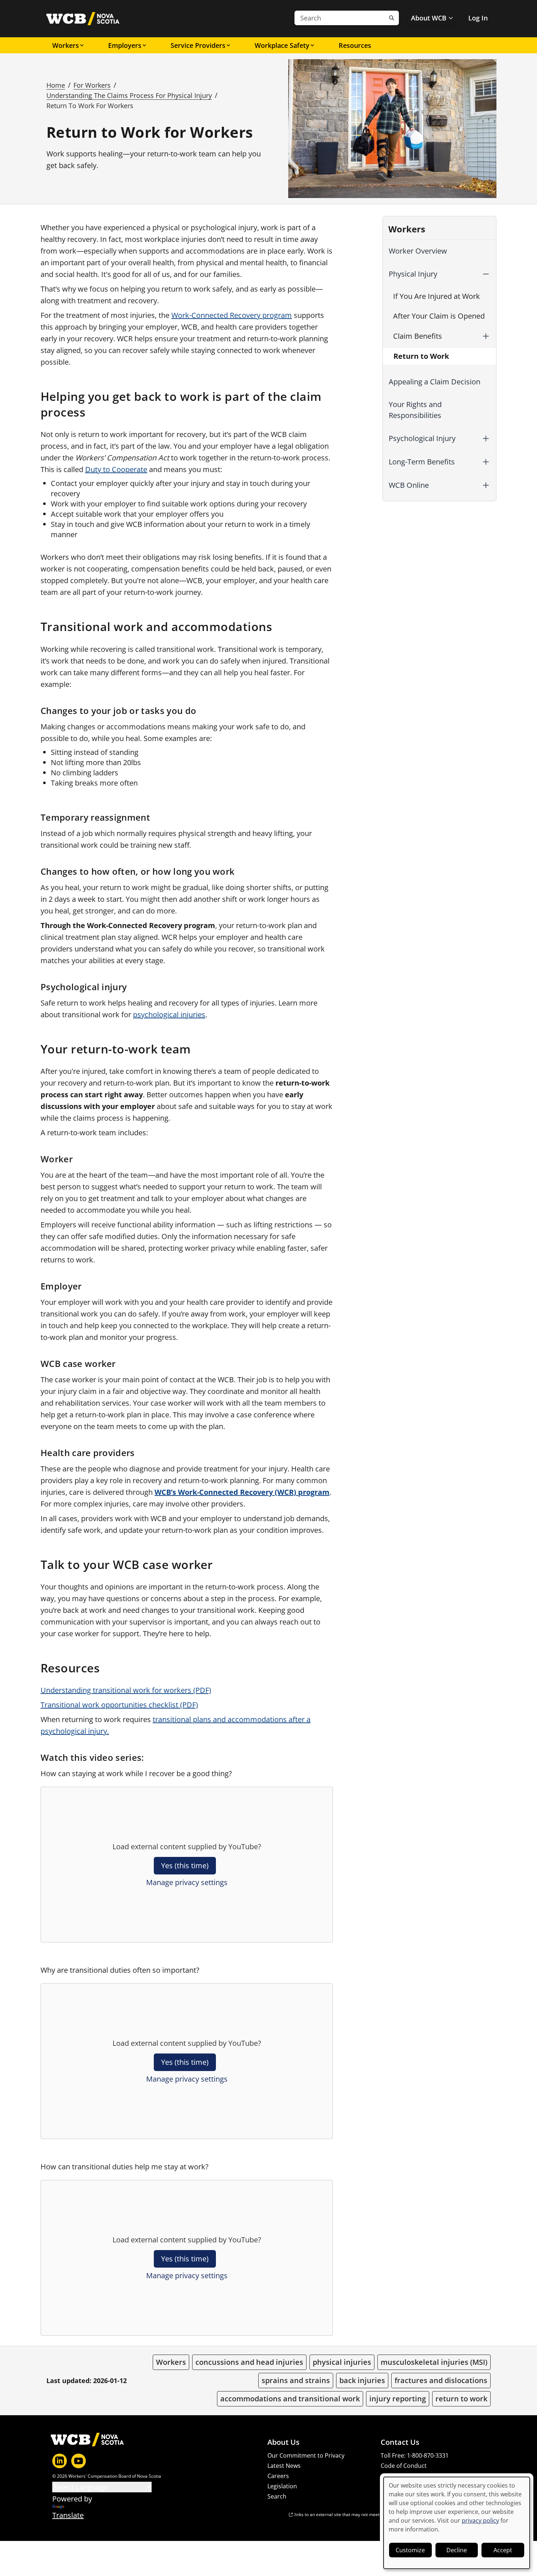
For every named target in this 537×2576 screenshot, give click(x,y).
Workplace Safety (282, 45)
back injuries (362, 2380)
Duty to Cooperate (116, 469)
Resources (355, 45)
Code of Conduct (404, 2466)
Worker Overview (418, 251)
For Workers (92, 85)
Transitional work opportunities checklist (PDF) (119, 1705)
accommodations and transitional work (290, 2399)
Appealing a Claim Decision (435, 382)
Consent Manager (405, 2476)
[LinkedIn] (60, 2461)
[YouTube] (79, 2461)
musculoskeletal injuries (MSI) (434, 2362)
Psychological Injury (422, 438)
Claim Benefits (418, 336)
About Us (283, 2442)
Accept (503, 2550)
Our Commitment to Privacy (306, 2455)
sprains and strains (296, 2380)
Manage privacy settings (187, 1882)
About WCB (429, 18)
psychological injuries (169, 1015)
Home (56, 85)
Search (277, 2496)
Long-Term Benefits (422, 462)
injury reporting (398, 2399)
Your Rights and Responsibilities (415, 410)
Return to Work (421, 356)
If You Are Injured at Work (437, 296)
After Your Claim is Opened (439, 316)
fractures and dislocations (441, 2380)
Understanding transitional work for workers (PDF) (126, 1690)
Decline (457, 2550)
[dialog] (457, 2523)
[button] (486, 274)
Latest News (284, 2466)
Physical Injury (413, 274)
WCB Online (409, 485)
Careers (278, 2476)
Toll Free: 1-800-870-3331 (415, 2455)
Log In (478, 18)
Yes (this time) (185, 1865)
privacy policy (480, 2520)
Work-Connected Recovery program (232, 315)
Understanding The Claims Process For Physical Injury (129, 95)
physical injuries (342, 2362)
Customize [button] (410, 2550)
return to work (461, 2399)
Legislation (282, 2486)
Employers (125, 45)
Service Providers (198, 45)
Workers (66, 45)
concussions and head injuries (249, 2362)
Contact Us (400, 2442)
